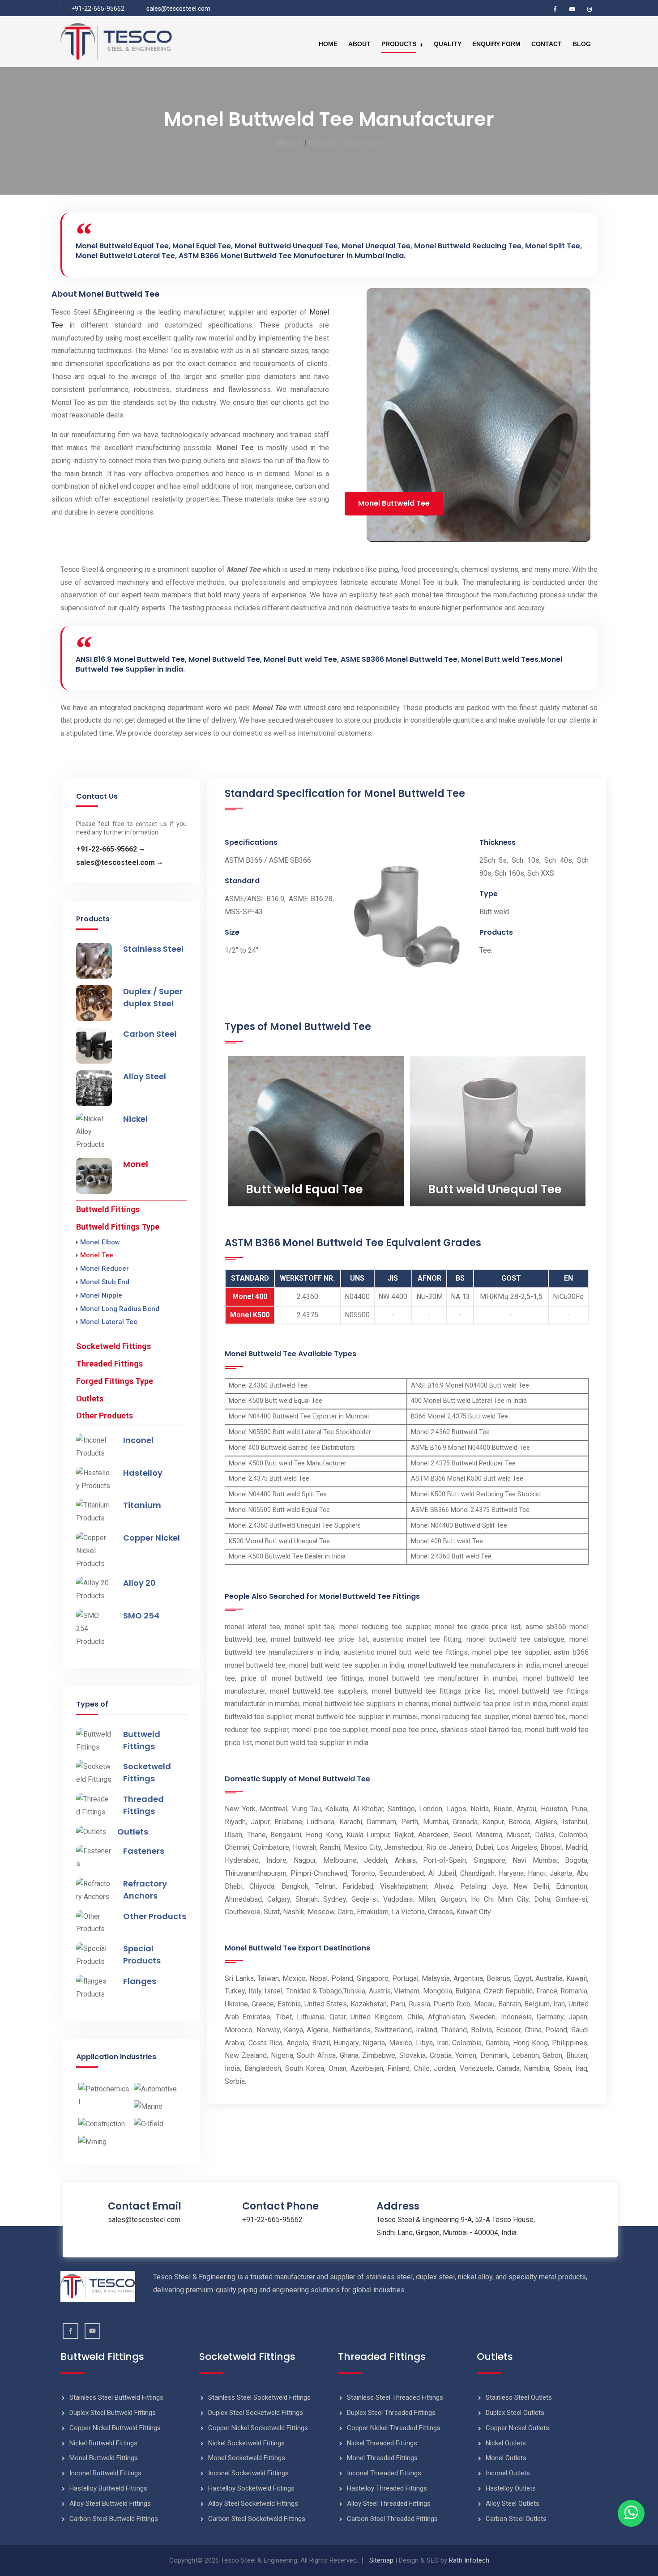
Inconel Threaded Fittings (384, 2473)
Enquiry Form (496, 44)
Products (399, 44)
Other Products (105, 1416)
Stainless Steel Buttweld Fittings (116, 2397)
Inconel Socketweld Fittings (248, 2473)
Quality (448, 44)
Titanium (142, 1505)
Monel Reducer (105, 1269)
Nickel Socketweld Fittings (246, 2443)
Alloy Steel (145, 1076)
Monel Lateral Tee (109, 1322)
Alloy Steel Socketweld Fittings (253, 2504)
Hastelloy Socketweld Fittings (251, 2488)
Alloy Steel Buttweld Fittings (110, 2504)
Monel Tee (97, 1255)
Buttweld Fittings (108, 1209)
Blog (582, 44)
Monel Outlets (506, 2458)
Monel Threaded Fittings (382, 2458)
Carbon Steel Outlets (516, 2519)
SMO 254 (141, 1616)
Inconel (138, 1440)
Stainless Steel (153, 949)
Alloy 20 (139, 1583)
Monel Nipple (101, 1295)
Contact (547, 44)
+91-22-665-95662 (98, 9)
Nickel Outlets (506, 2443)
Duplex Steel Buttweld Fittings (113, 2413)
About (359, 44)
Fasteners (144, 1851)
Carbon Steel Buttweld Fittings (114, 2519)
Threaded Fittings (109, 1364)
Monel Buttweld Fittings (104, 2458)
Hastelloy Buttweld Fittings (108, 2488)
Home (328, 44)
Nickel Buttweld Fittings (103, 2443)
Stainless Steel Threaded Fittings (395, 2397)
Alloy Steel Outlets (513, 2504)
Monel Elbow (100, 1242)
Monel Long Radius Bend (120, 1309)
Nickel (135, 1119)
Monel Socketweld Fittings (247, 2458)
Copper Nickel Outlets (517, 2428)
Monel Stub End (105, 1282)
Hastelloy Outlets (511, 2488)
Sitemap (381, 2560)
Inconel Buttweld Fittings (105, 2473)
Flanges (140, 1981)
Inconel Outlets (508, 2473)
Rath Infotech (469, 2560)
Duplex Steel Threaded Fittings (391, 2413)
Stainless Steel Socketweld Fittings (259, 2397)
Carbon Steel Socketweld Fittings (257, 2519)
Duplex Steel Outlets (515, 2413)
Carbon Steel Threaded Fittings (392, 2519)
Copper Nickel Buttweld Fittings (115, 2428)
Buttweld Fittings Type (118, 1227)
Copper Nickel (152, 1538)
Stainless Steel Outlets (519, 2397)
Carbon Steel (150, 1034)
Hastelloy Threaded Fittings (387, 2488)
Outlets (90, 1399)
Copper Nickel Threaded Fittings (394, 2428)
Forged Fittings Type (115, 1381)
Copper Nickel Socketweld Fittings (258, 2428)
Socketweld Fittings (113, 1346)
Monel (136, 1164)
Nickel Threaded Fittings (382, 2443)
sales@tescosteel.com (178, 9)
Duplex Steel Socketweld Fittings (256, 2413)
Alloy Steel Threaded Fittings (389, 2504)
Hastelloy (143, 1473)
